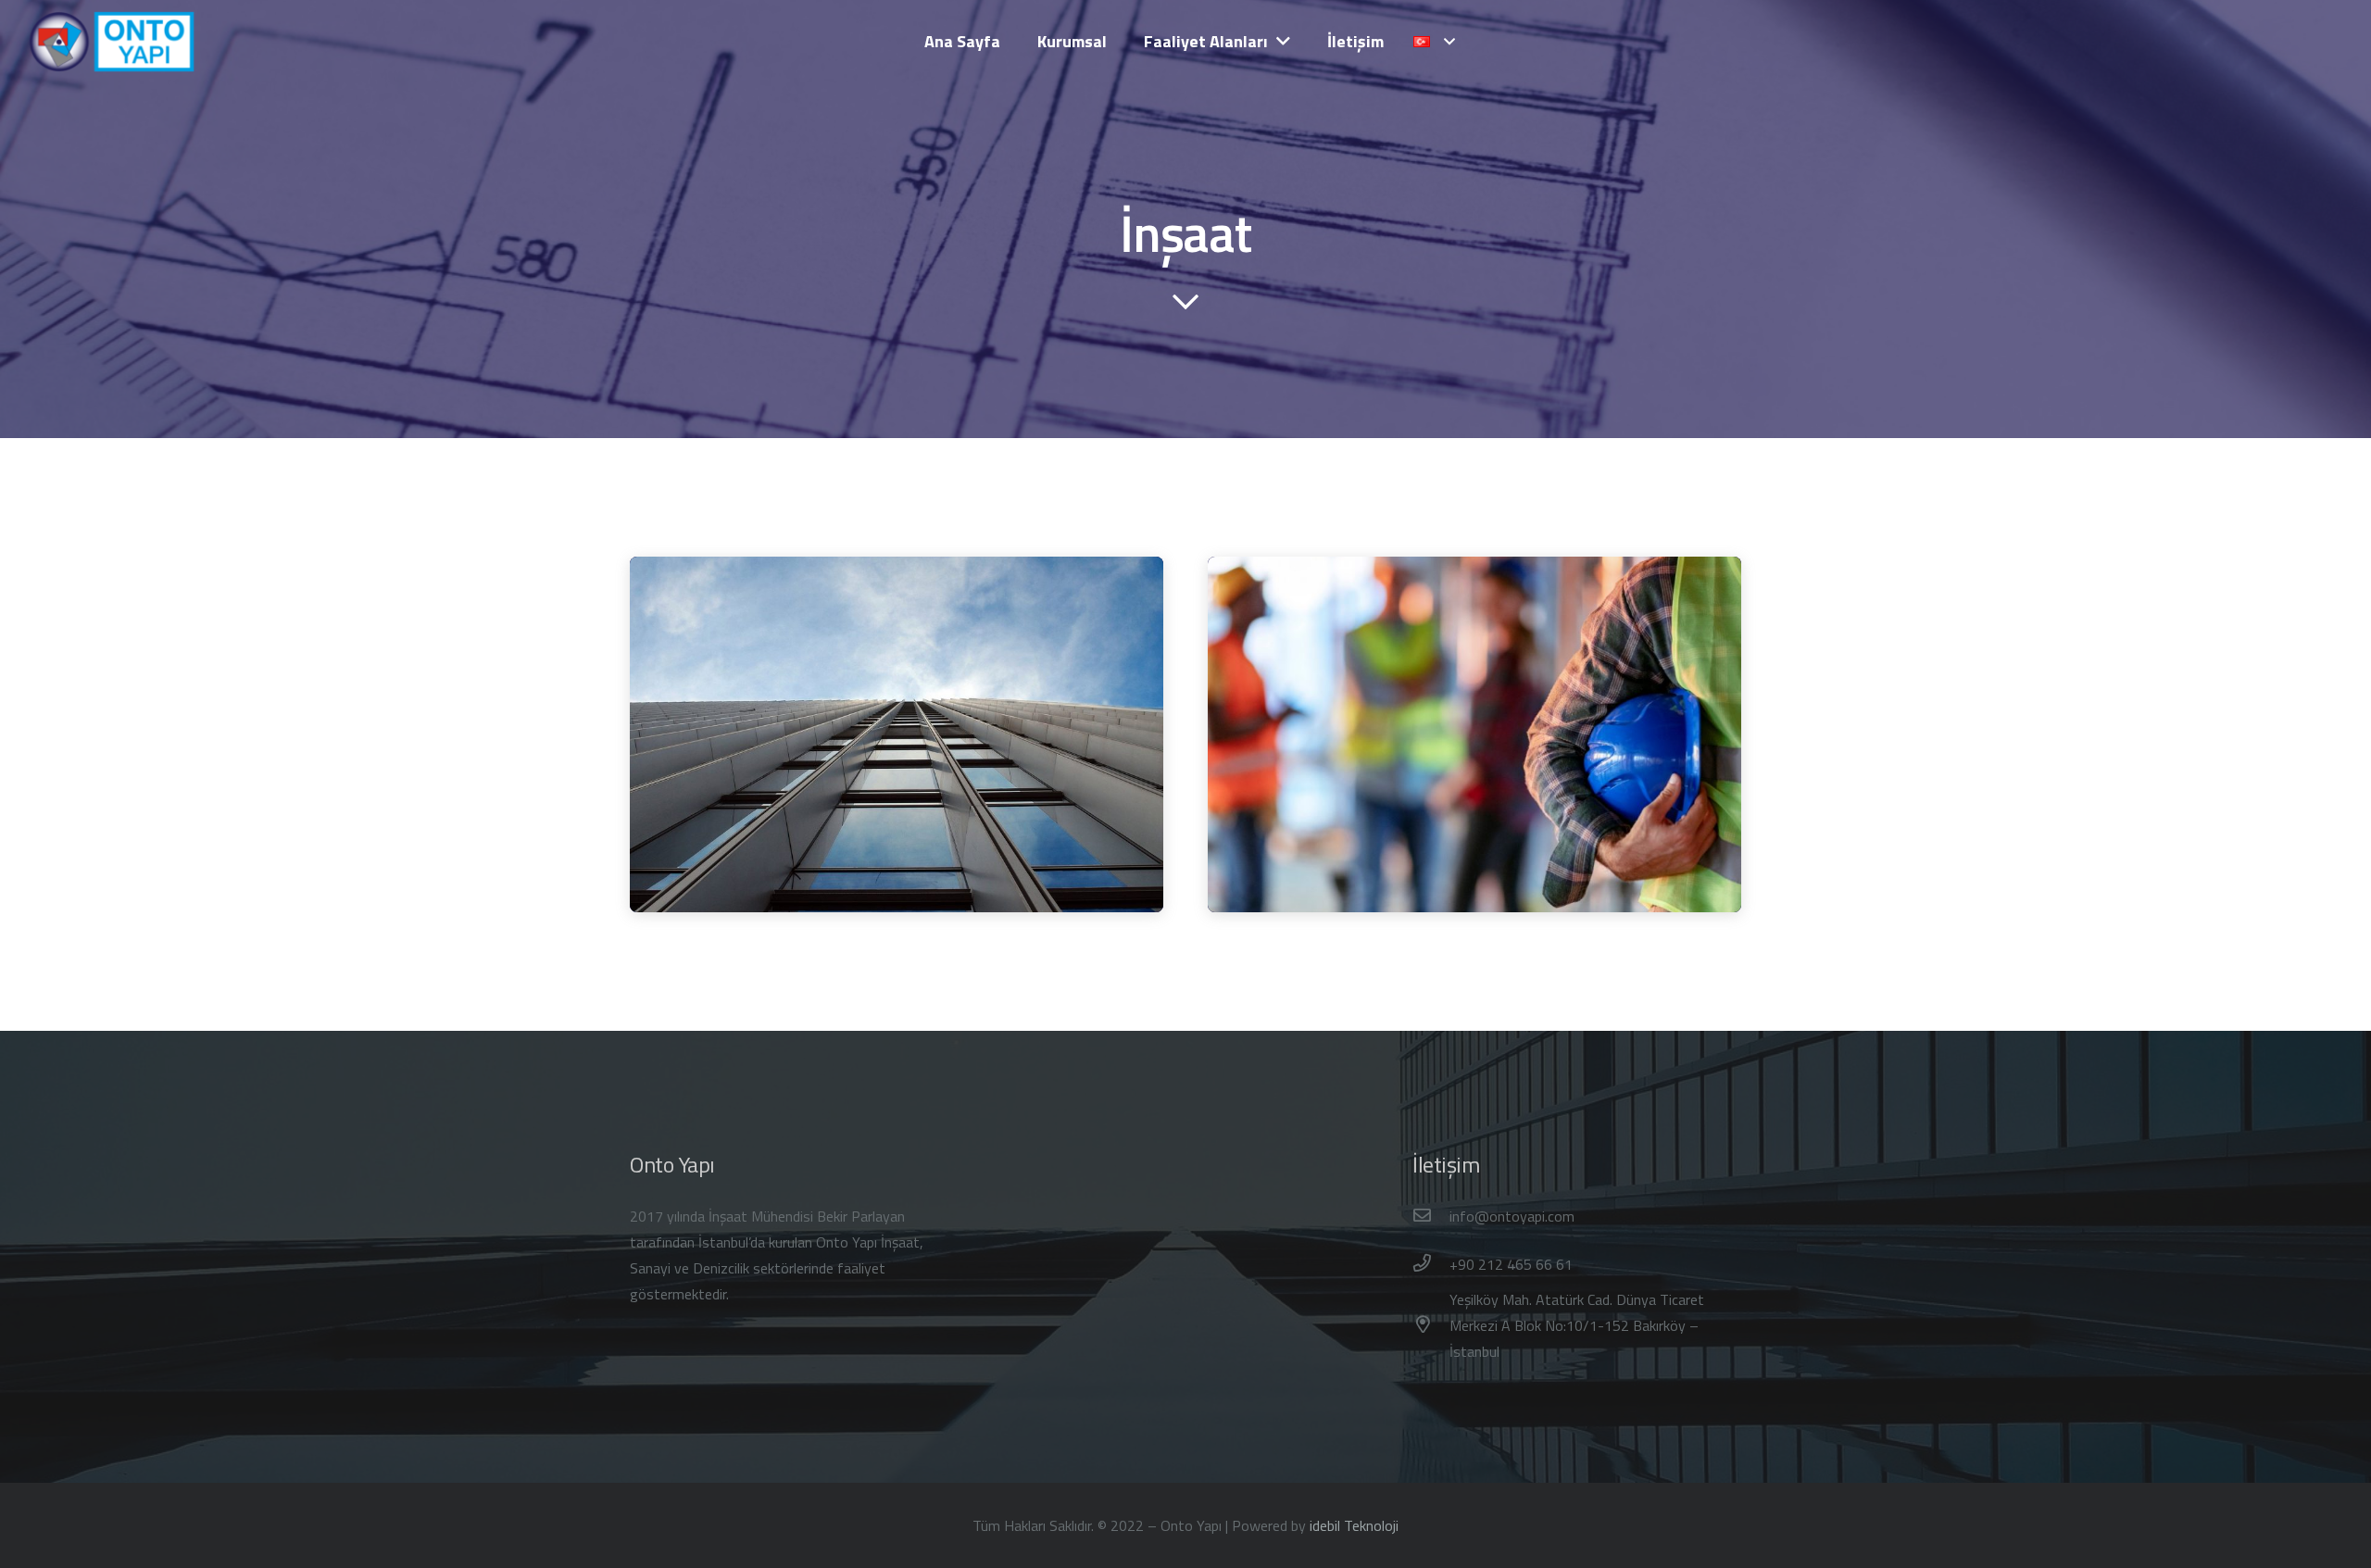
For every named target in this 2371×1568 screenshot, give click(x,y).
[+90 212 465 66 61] (1431, 1264)
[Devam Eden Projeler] (1474, 734)
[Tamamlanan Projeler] (897, 734)
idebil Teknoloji (1354, 1525)
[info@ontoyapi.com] (1431, 1216)
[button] (1434, 42)
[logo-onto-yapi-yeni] (113, 42)
